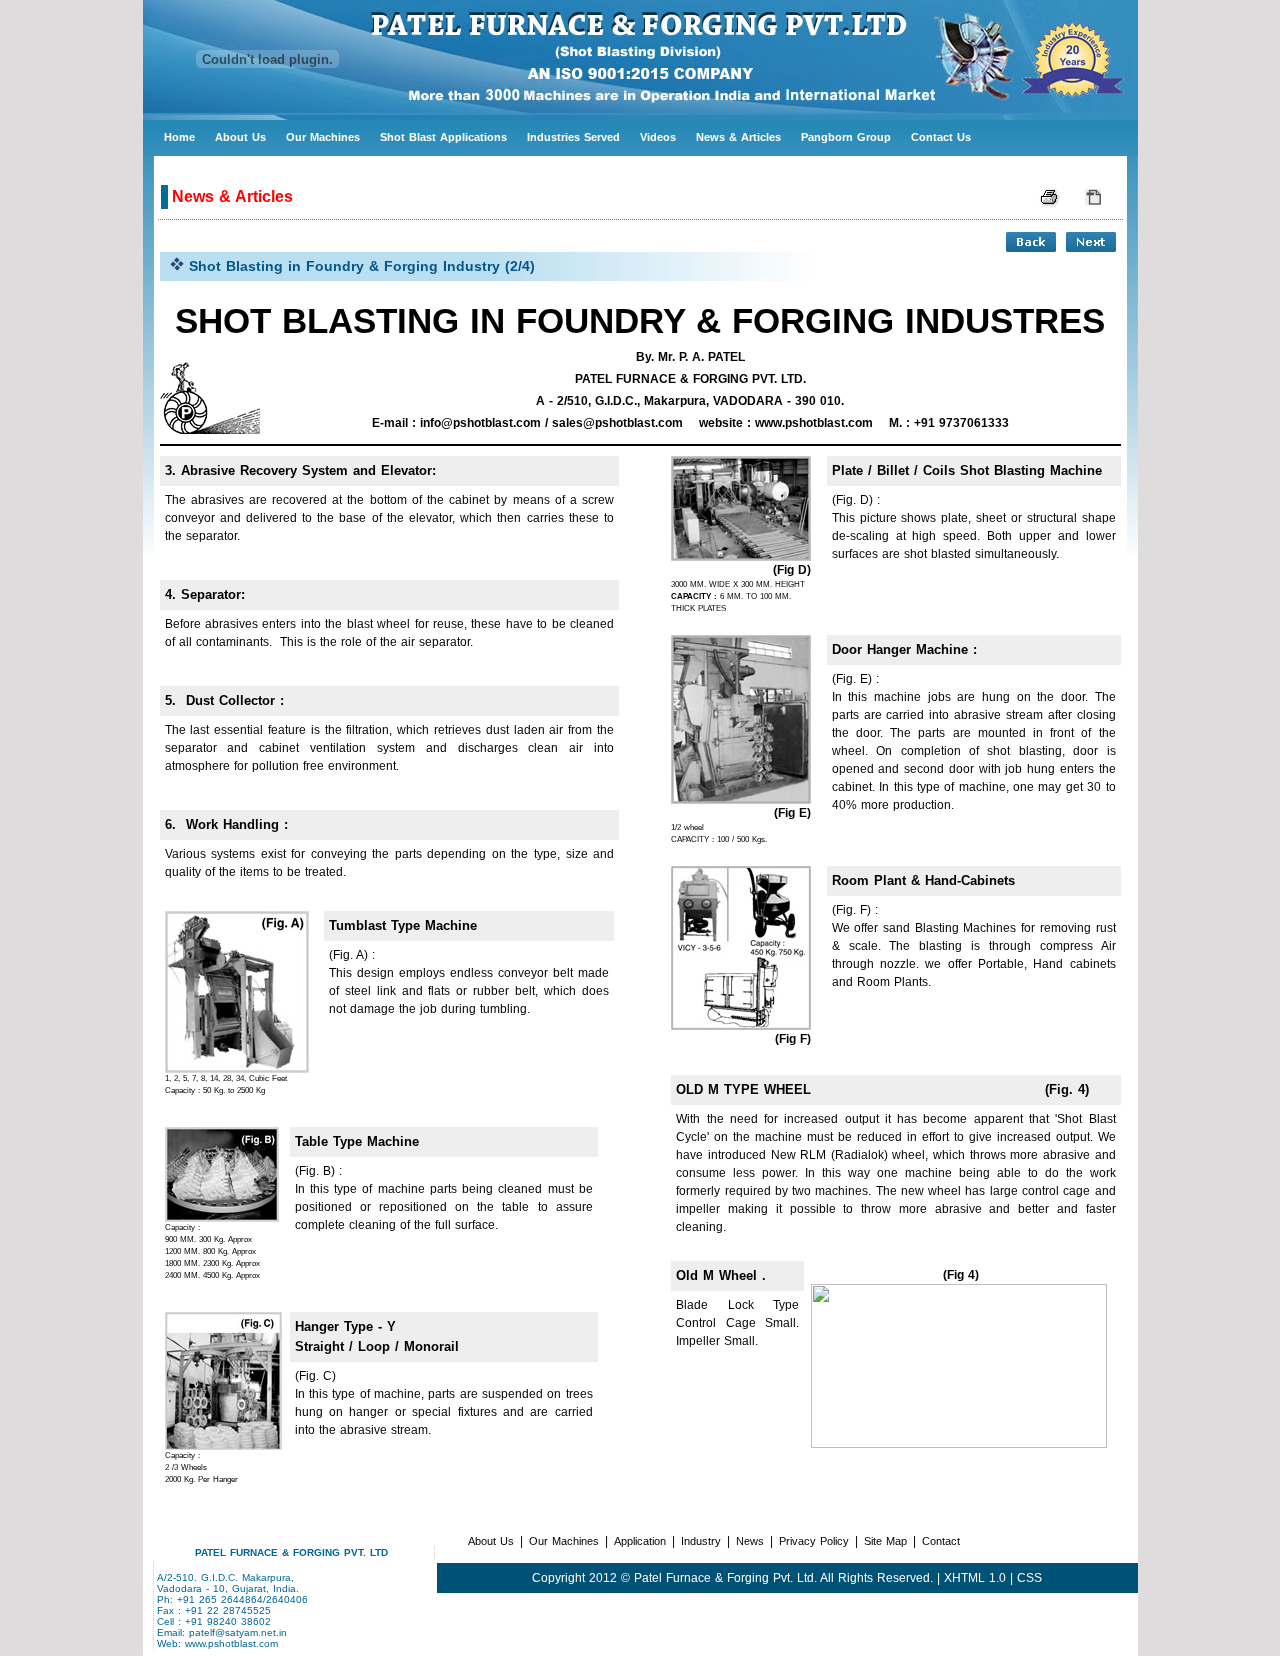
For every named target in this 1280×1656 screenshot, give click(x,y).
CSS (1029, 1578)
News (750, 1541)
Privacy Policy (814, 1541)
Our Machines (323, 137)
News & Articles (738, 137)
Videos (658, 137)
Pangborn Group (846, 137)
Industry (701, 1541)
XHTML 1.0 (975, 1578)
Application (640, 1541)
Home (179, 137)
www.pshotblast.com (231, 1643)
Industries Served (573, 137)
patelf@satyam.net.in (238, 1632)
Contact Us (941, 137)
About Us (240, 137)
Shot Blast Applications (443, 137)
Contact (941, 1541)
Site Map (885, 1541)
